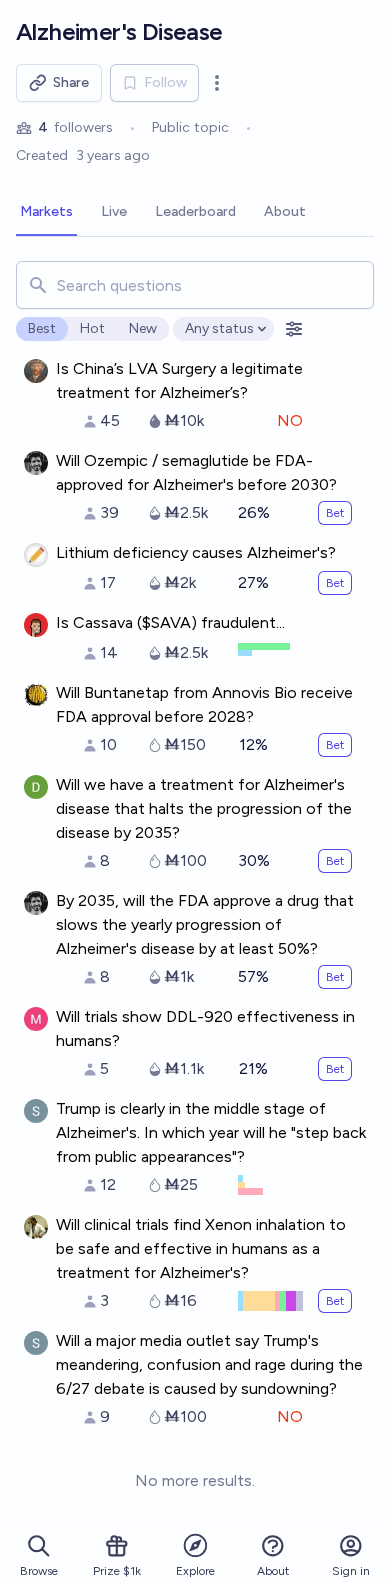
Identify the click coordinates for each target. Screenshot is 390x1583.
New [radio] (143, 328)
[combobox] (195, 285)
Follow (165, 82)
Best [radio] (42, 328)
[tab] (46, 213)
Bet (335, 513)
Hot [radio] (92, 328)
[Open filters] (294, 329)
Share (71, 82)
